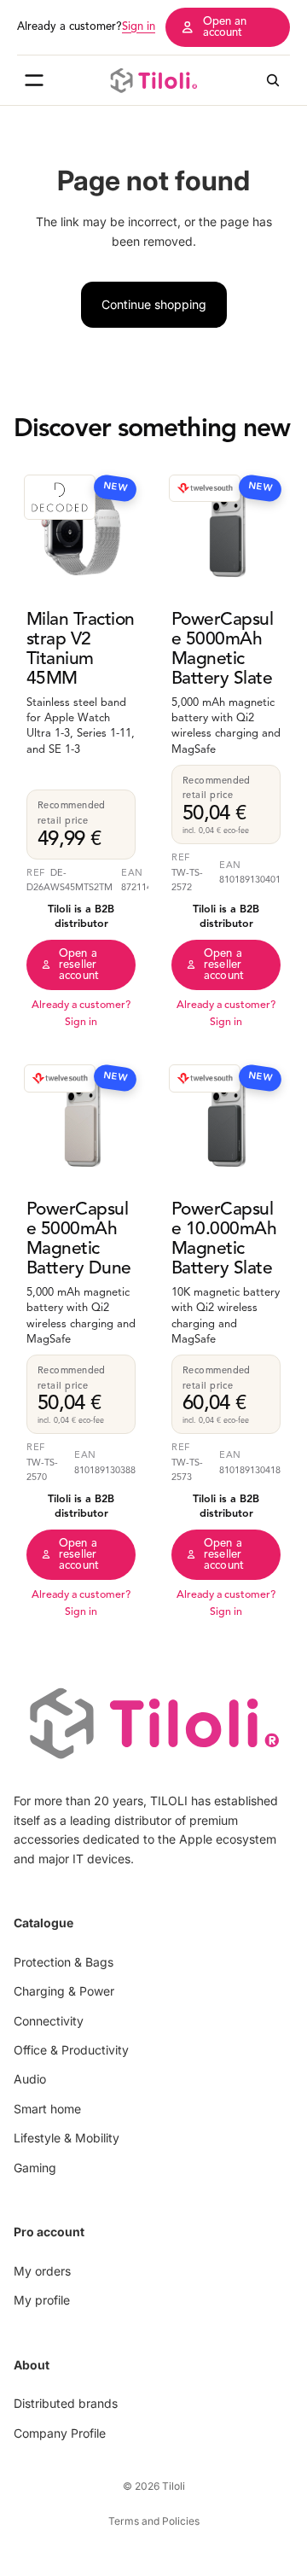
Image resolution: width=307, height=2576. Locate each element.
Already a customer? (86, 27)
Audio (30, 2079)
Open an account (225, 27)
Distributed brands (66, 2403)
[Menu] (34, 80)
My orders (42, 2270)
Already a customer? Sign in (81, 1014)
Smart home (47, 2108)
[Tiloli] (153, 80)
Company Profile (60, 2432)
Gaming (35, 2167)
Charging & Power (64, 1991)
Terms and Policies (154, 2521)
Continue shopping (154, 304)
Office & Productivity (71, 2050)
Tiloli (174, 2486)
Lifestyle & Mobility (67, 2138)
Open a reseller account (79, 965)
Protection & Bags (64, 1961)
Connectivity (49, 2020)
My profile (42, 2300)
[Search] (273, 80)
